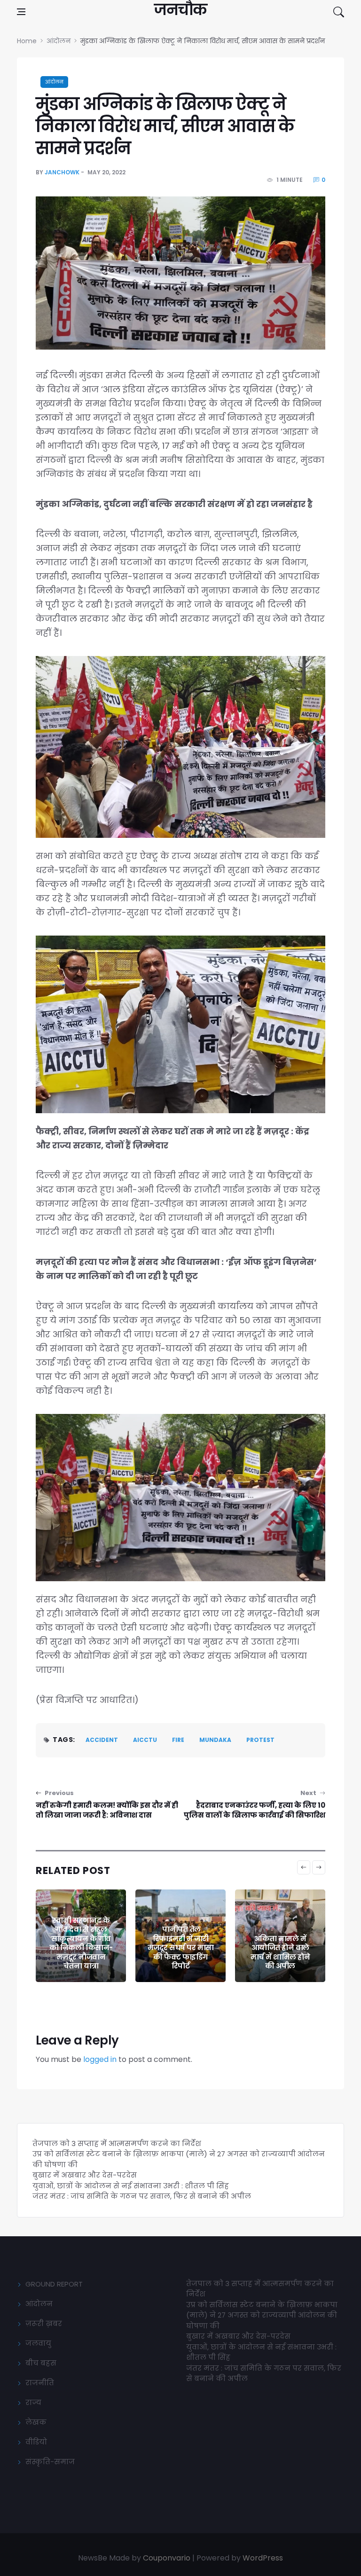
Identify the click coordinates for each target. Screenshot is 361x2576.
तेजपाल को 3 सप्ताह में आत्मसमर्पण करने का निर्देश (117, 2143)
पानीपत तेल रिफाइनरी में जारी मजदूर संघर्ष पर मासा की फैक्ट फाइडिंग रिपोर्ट (181, 1948)
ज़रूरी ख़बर (44, 2323)
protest (260, 1740)
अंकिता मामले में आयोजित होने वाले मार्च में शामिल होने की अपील (280, 1952)
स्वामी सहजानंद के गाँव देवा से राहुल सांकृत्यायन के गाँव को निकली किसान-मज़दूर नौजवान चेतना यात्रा (81, 1943)
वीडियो (36, 2442)
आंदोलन (54, 82)
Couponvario (167, 2558)
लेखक (36, 2422)
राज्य (33, 2402)
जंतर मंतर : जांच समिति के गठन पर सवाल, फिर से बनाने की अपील (142, 2196)
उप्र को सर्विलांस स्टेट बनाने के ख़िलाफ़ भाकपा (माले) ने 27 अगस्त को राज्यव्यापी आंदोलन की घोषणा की (262, 2315)
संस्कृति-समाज (50, 2462)
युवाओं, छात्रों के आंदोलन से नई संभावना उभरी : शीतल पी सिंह (131, 2186)
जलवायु (38, 2343)
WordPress (263, 2558)
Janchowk (62, 172)
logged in (100, 2059)
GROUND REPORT (54, 2284)
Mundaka (215, 1740)
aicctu (145, 1740)
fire (178, 1740)
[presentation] (304, 1867)
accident (102, 1740)
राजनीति (40, 2383)
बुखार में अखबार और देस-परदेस (85, 2175)
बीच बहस (41, 2363)
